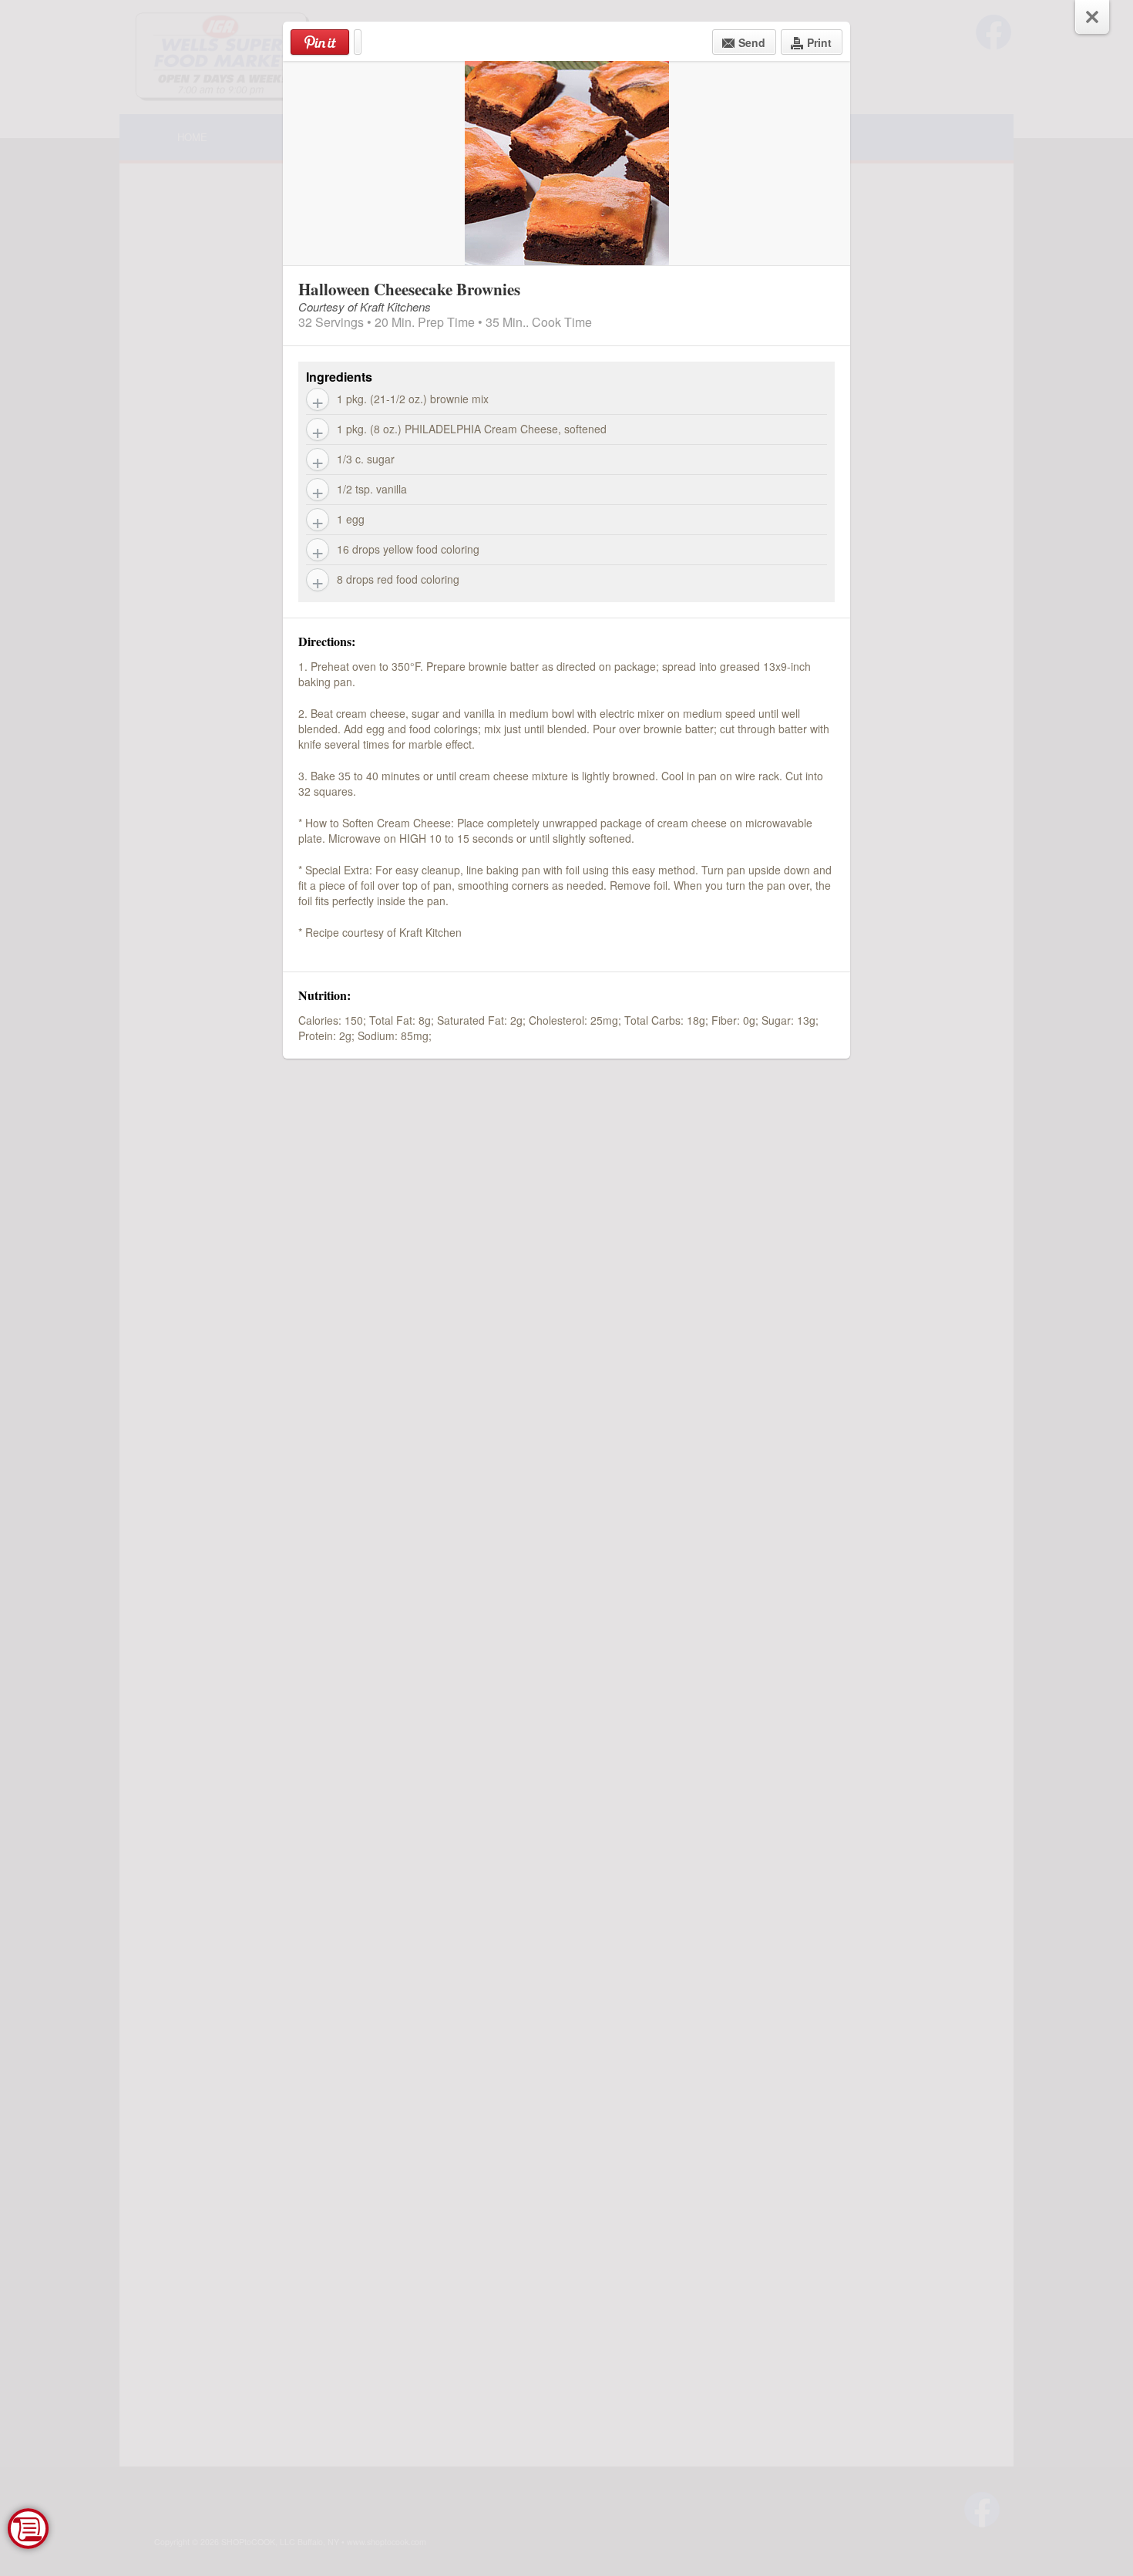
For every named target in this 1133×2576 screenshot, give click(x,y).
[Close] (1092, 17)
